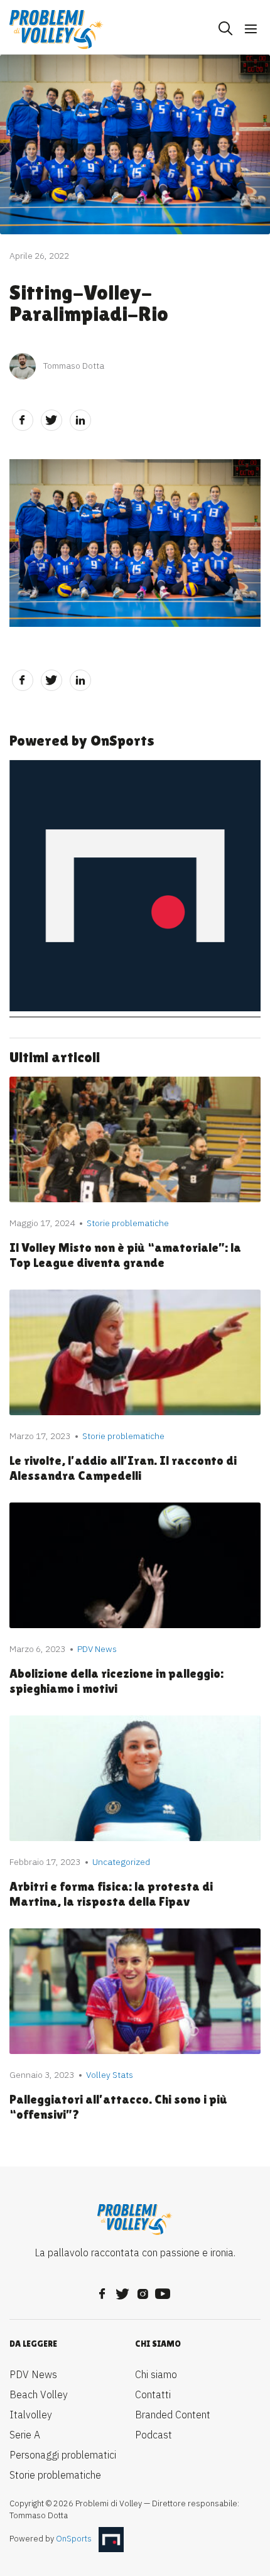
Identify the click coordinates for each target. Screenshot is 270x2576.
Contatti (153, 2394)
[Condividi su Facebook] (23, 420)
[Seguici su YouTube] (163, 2290)
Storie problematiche (55, 2475)
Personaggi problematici (63, 2455)
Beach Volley (39, 2394)
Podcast (154, 2435)
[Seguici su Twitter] (122, 2290)
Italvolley (31, 2415)
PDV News (33, 2374)
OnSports (74, 2539)
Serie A (25, 2435)
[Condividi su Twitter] (51, 420)
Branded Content (173, 2415)
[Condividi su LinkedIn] (80, 420)
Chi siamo (156, 2374)
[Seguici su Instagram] (143, 2290)
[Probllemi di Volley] (57, 30)
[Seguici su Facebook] (102, 2290)
